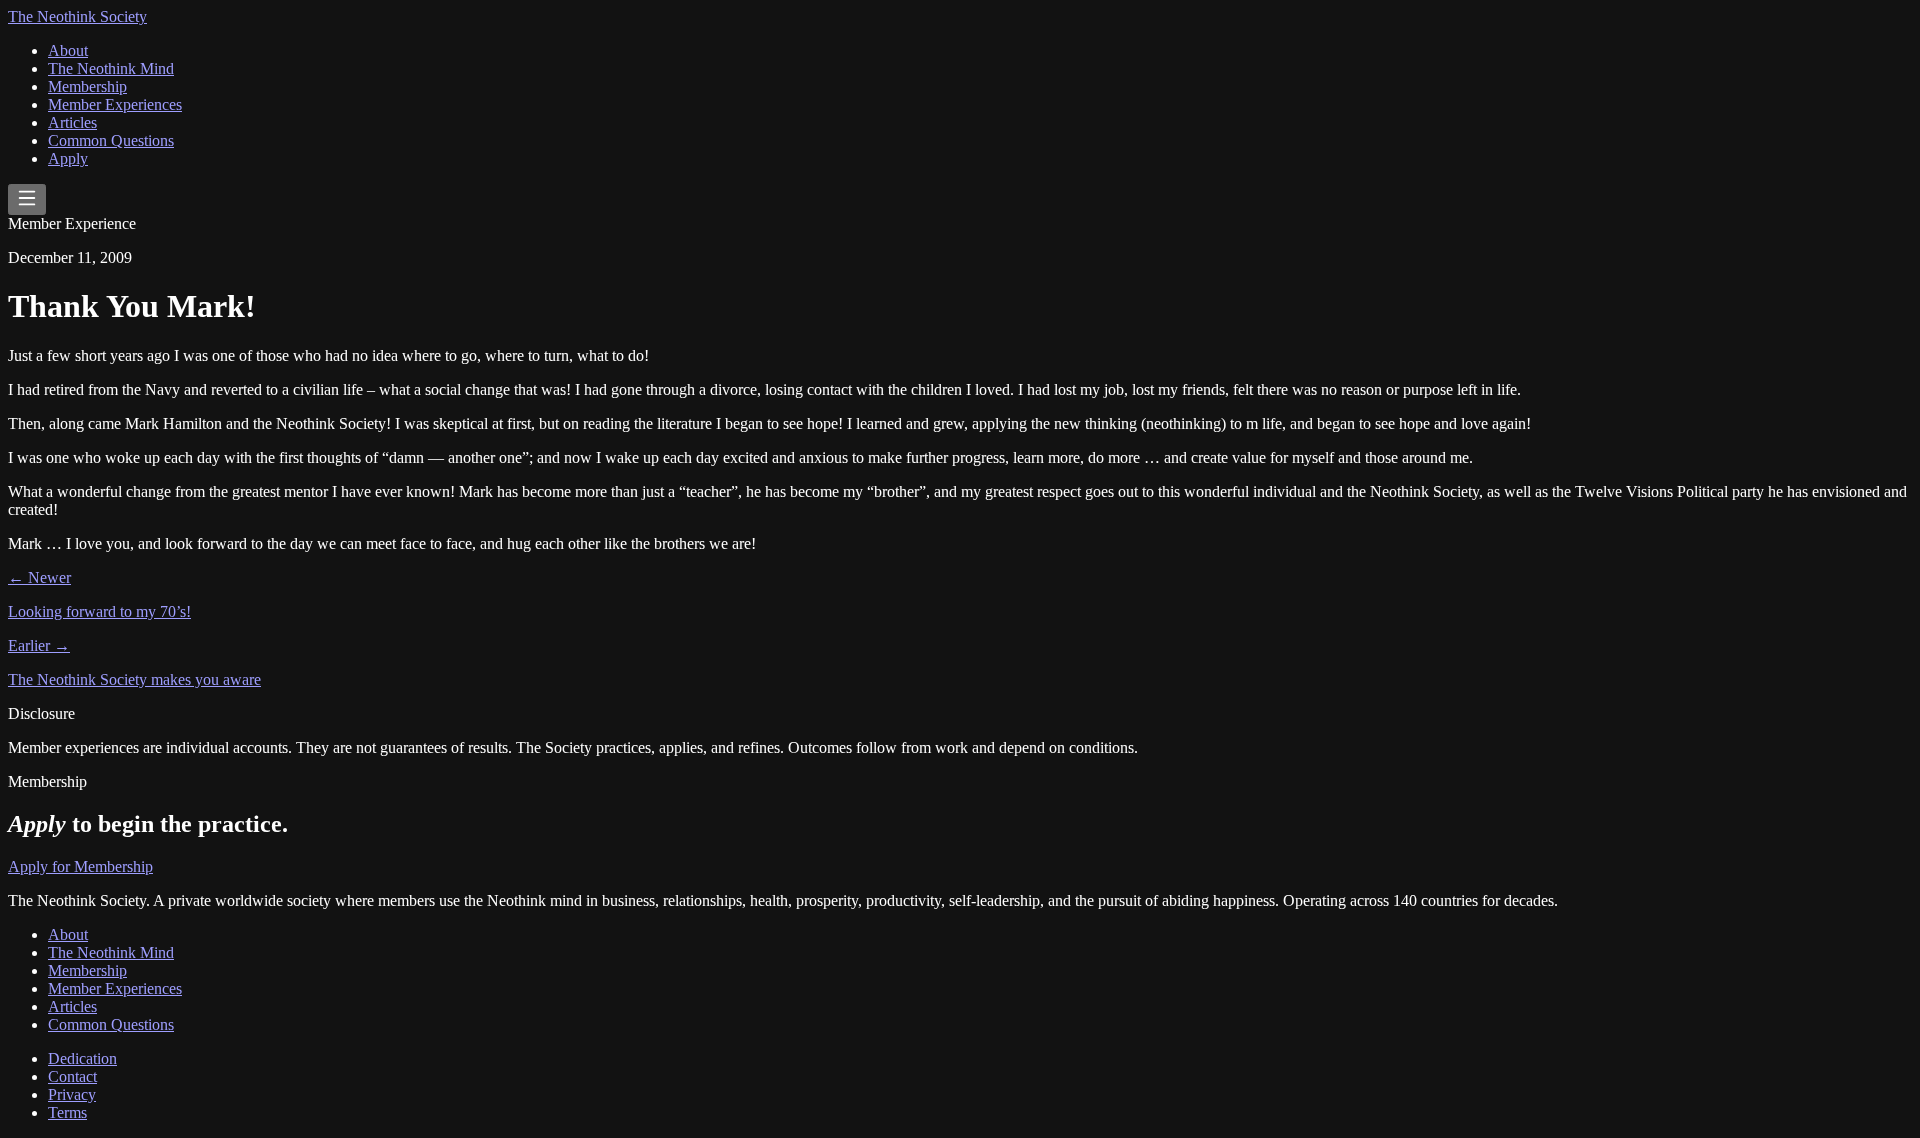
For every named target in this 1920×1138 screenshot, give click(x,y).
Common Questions (111, 140)
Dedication (82, 1058)
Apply (68, 158)
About (68, 50)
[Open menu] (27, 199)
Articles (72, 122)
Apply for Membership (80, 866)
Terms (67, 1112)
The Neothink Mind (111, 68)
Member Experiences (115, 104)
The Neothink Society (77, 16)
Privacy (72, 1094)
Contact (72, 1076)
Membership (87, 86)
